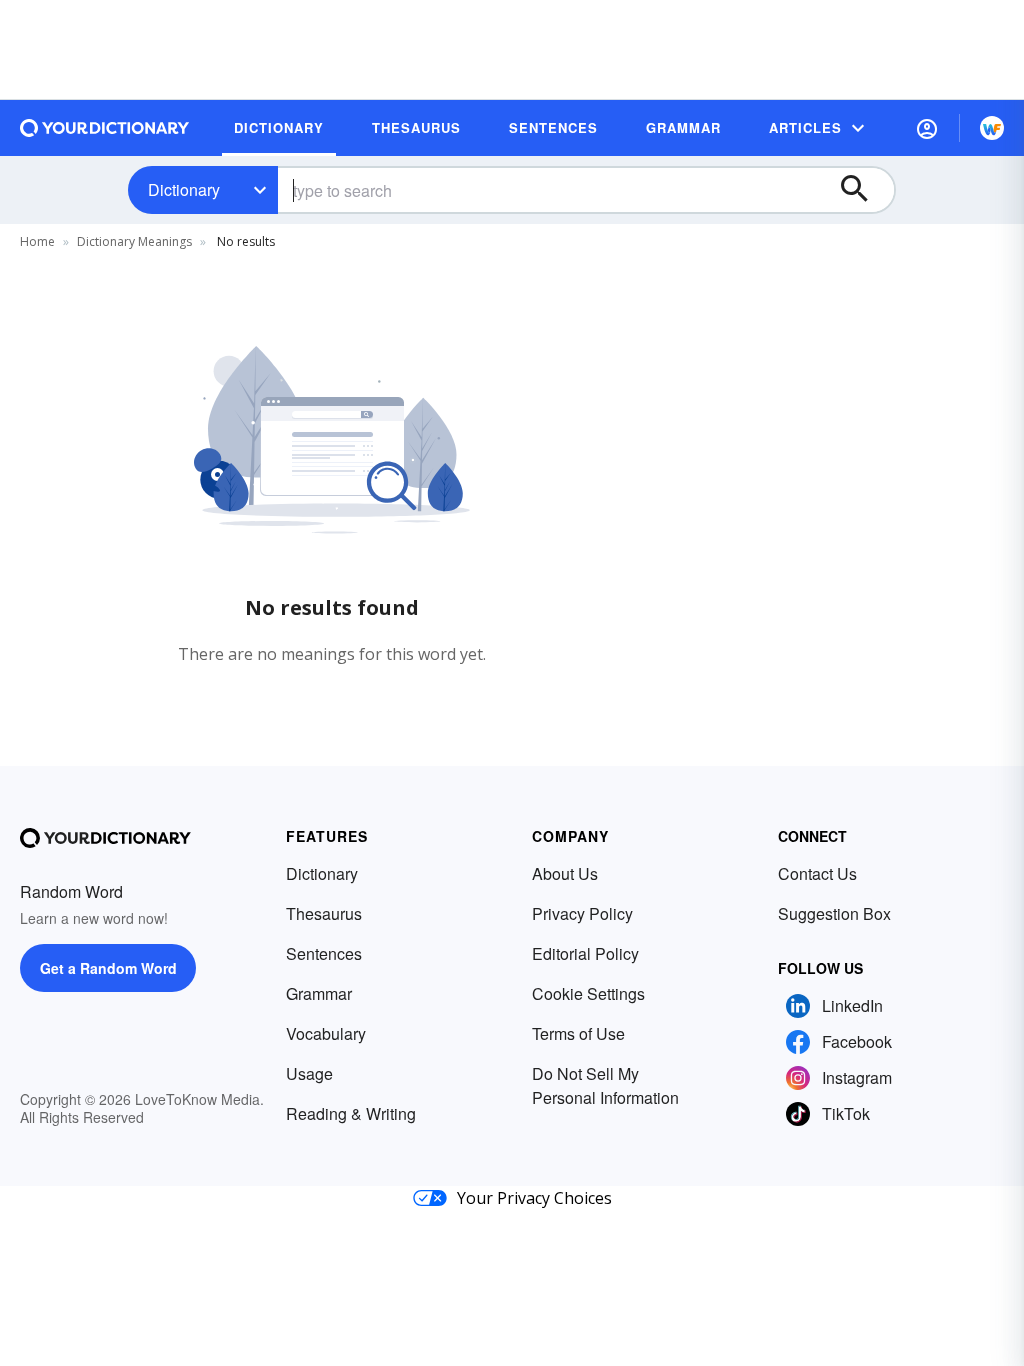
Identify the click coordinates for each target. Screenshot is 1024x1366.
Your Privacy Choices (534, 1198)
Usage (309, 1073)
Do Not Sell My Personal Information (605, 1085)
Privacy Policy (582, 913)
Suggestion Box (834, 913)
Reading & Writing (351, 1113)
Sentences (324, 953)
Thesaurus (324, 913)
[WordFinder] (992, 128)
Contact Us (817, 873)
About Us (565, 873)
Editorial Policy (585, 953)
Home (37, 241)
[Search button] (864, 190)
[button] (927, 128)
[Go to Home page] (105, 128)
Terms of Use (578, 1033)
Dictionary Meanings (134, 241)
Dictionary (184, 189)
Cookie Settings (588, 993)
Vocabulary (326, 1033)
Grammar (319, 993)
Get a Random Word (108, 968)
